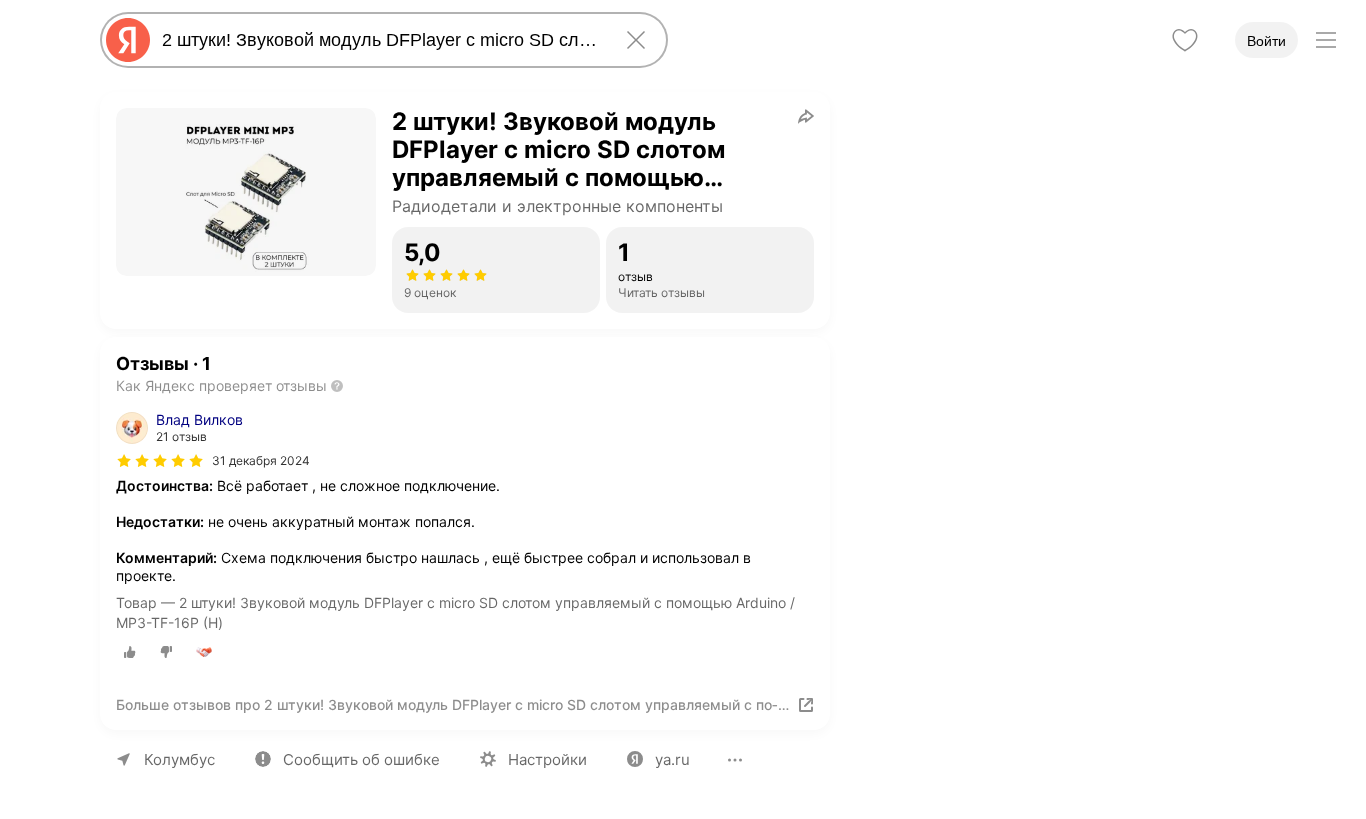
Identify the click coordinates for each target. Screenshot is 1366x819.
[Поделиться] (806, 116)
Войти (1266, 41)
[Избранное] (1185, 40)
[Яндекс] (128, 40)
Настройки (547, 759)
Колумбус (179, 759)
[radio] (130, 652)
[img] (160, 461)
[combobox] (380, 40)
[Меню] (1326, 40)
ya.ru (672, 759)
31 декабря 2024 (261, 460)
